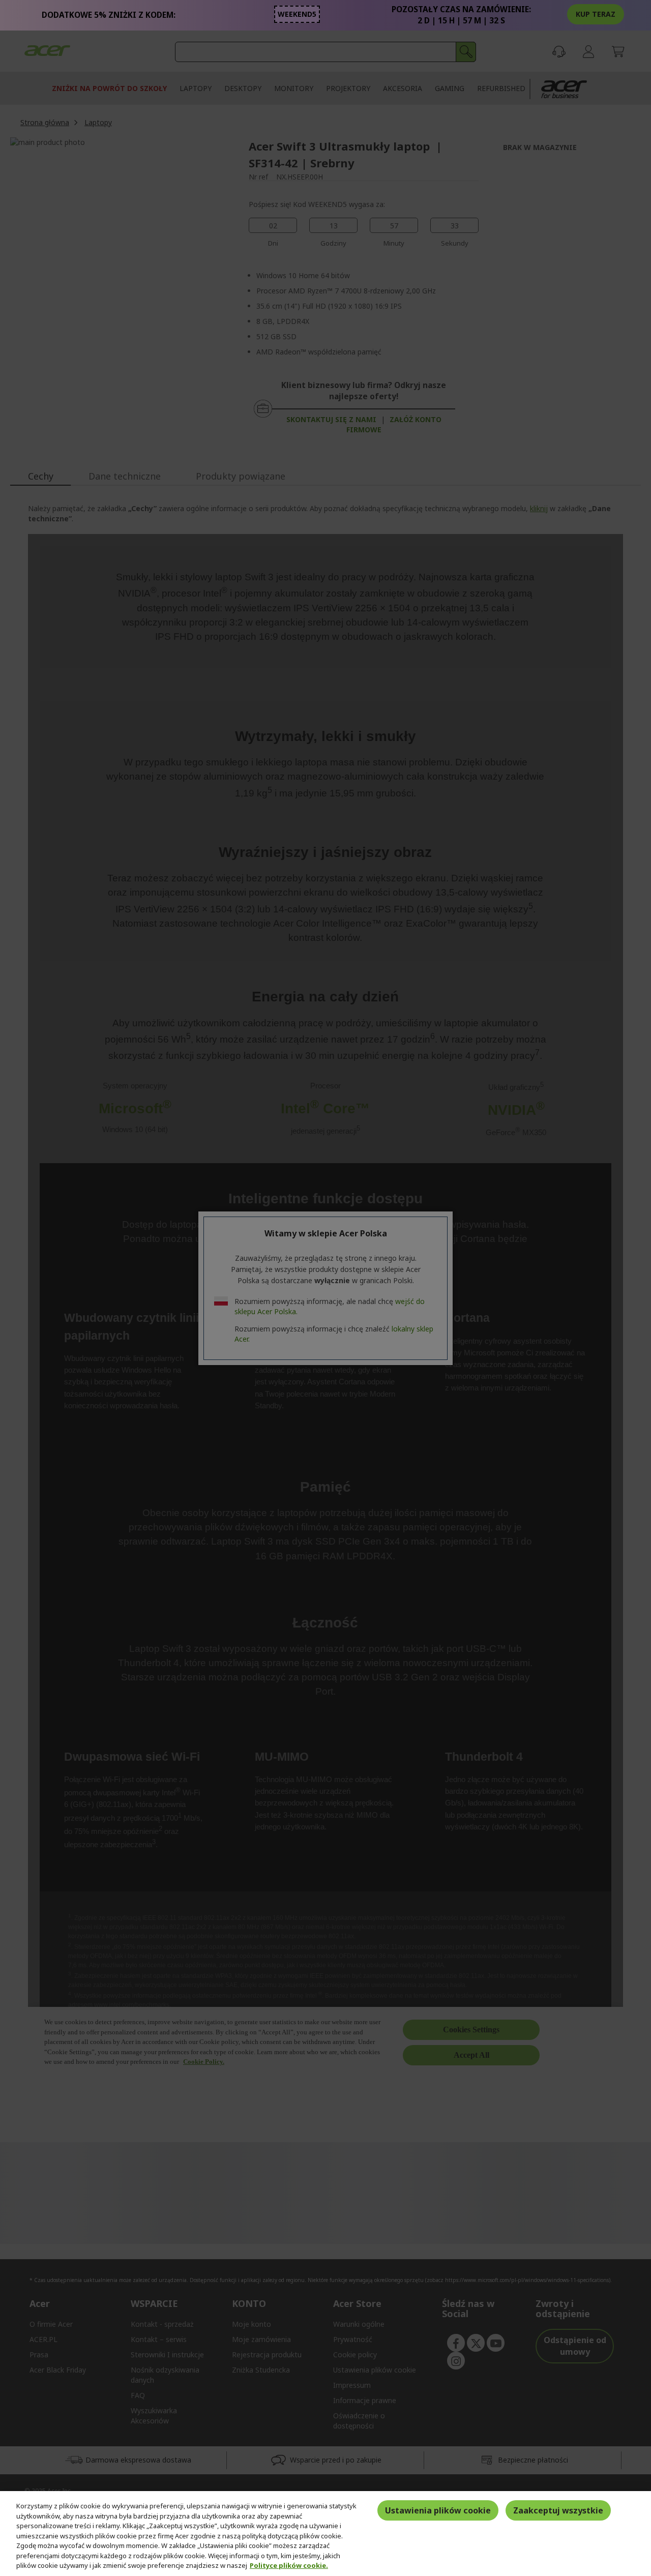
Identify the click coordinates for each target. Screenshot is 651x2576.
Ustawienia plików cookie (438, 2510)
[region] (325, 2534)
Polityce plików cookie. (289, 2565)
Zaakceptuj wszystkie (558, 2510)
